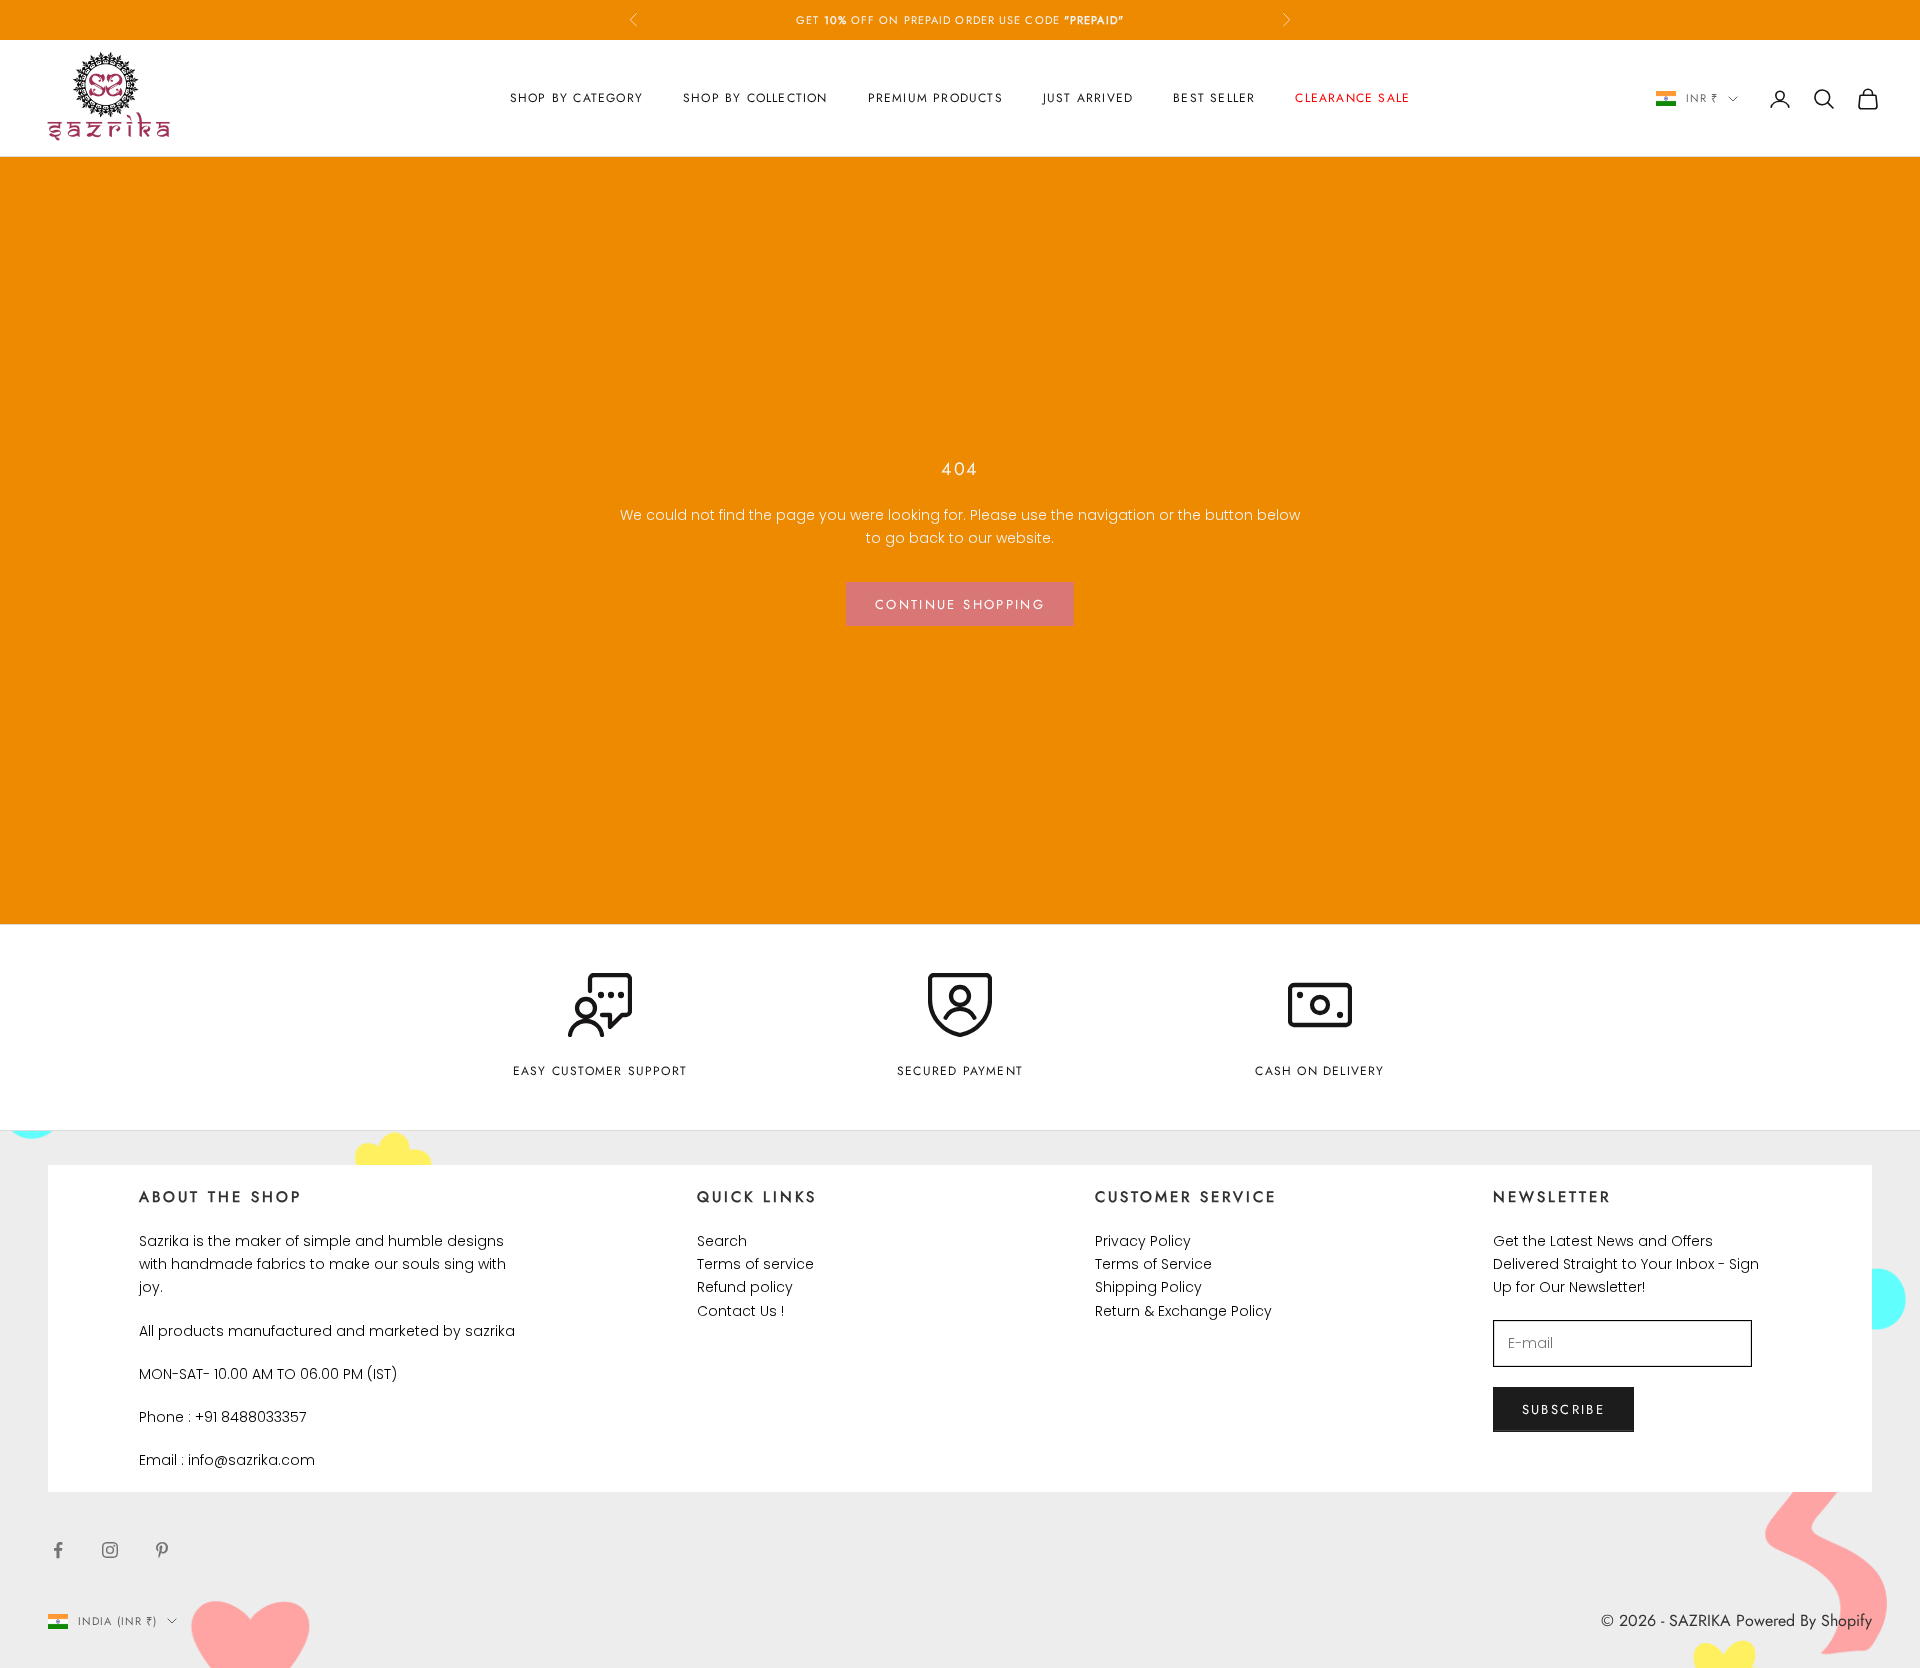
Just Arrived (1088, 98)
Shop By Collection (755, 98)
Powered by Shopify (1804, 1620)
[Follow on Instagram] (110, 1550)
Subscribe (1563, 1409)
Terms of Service (1153, 1264)
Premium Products (935, 98)
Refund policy (745, 1287)
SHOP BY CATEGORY (576, 98)
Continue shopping (960, 604)
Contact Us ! (740, 1311)
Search (722, 1241)
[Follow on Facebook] (58, 1550)
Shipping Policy (1148, 1287)
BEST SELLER (1214, 98)
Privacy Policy (1143, 1241)
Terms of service (755, 1264)
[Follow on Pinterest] (162, 1550)
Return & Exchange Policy (1183, 1311)
